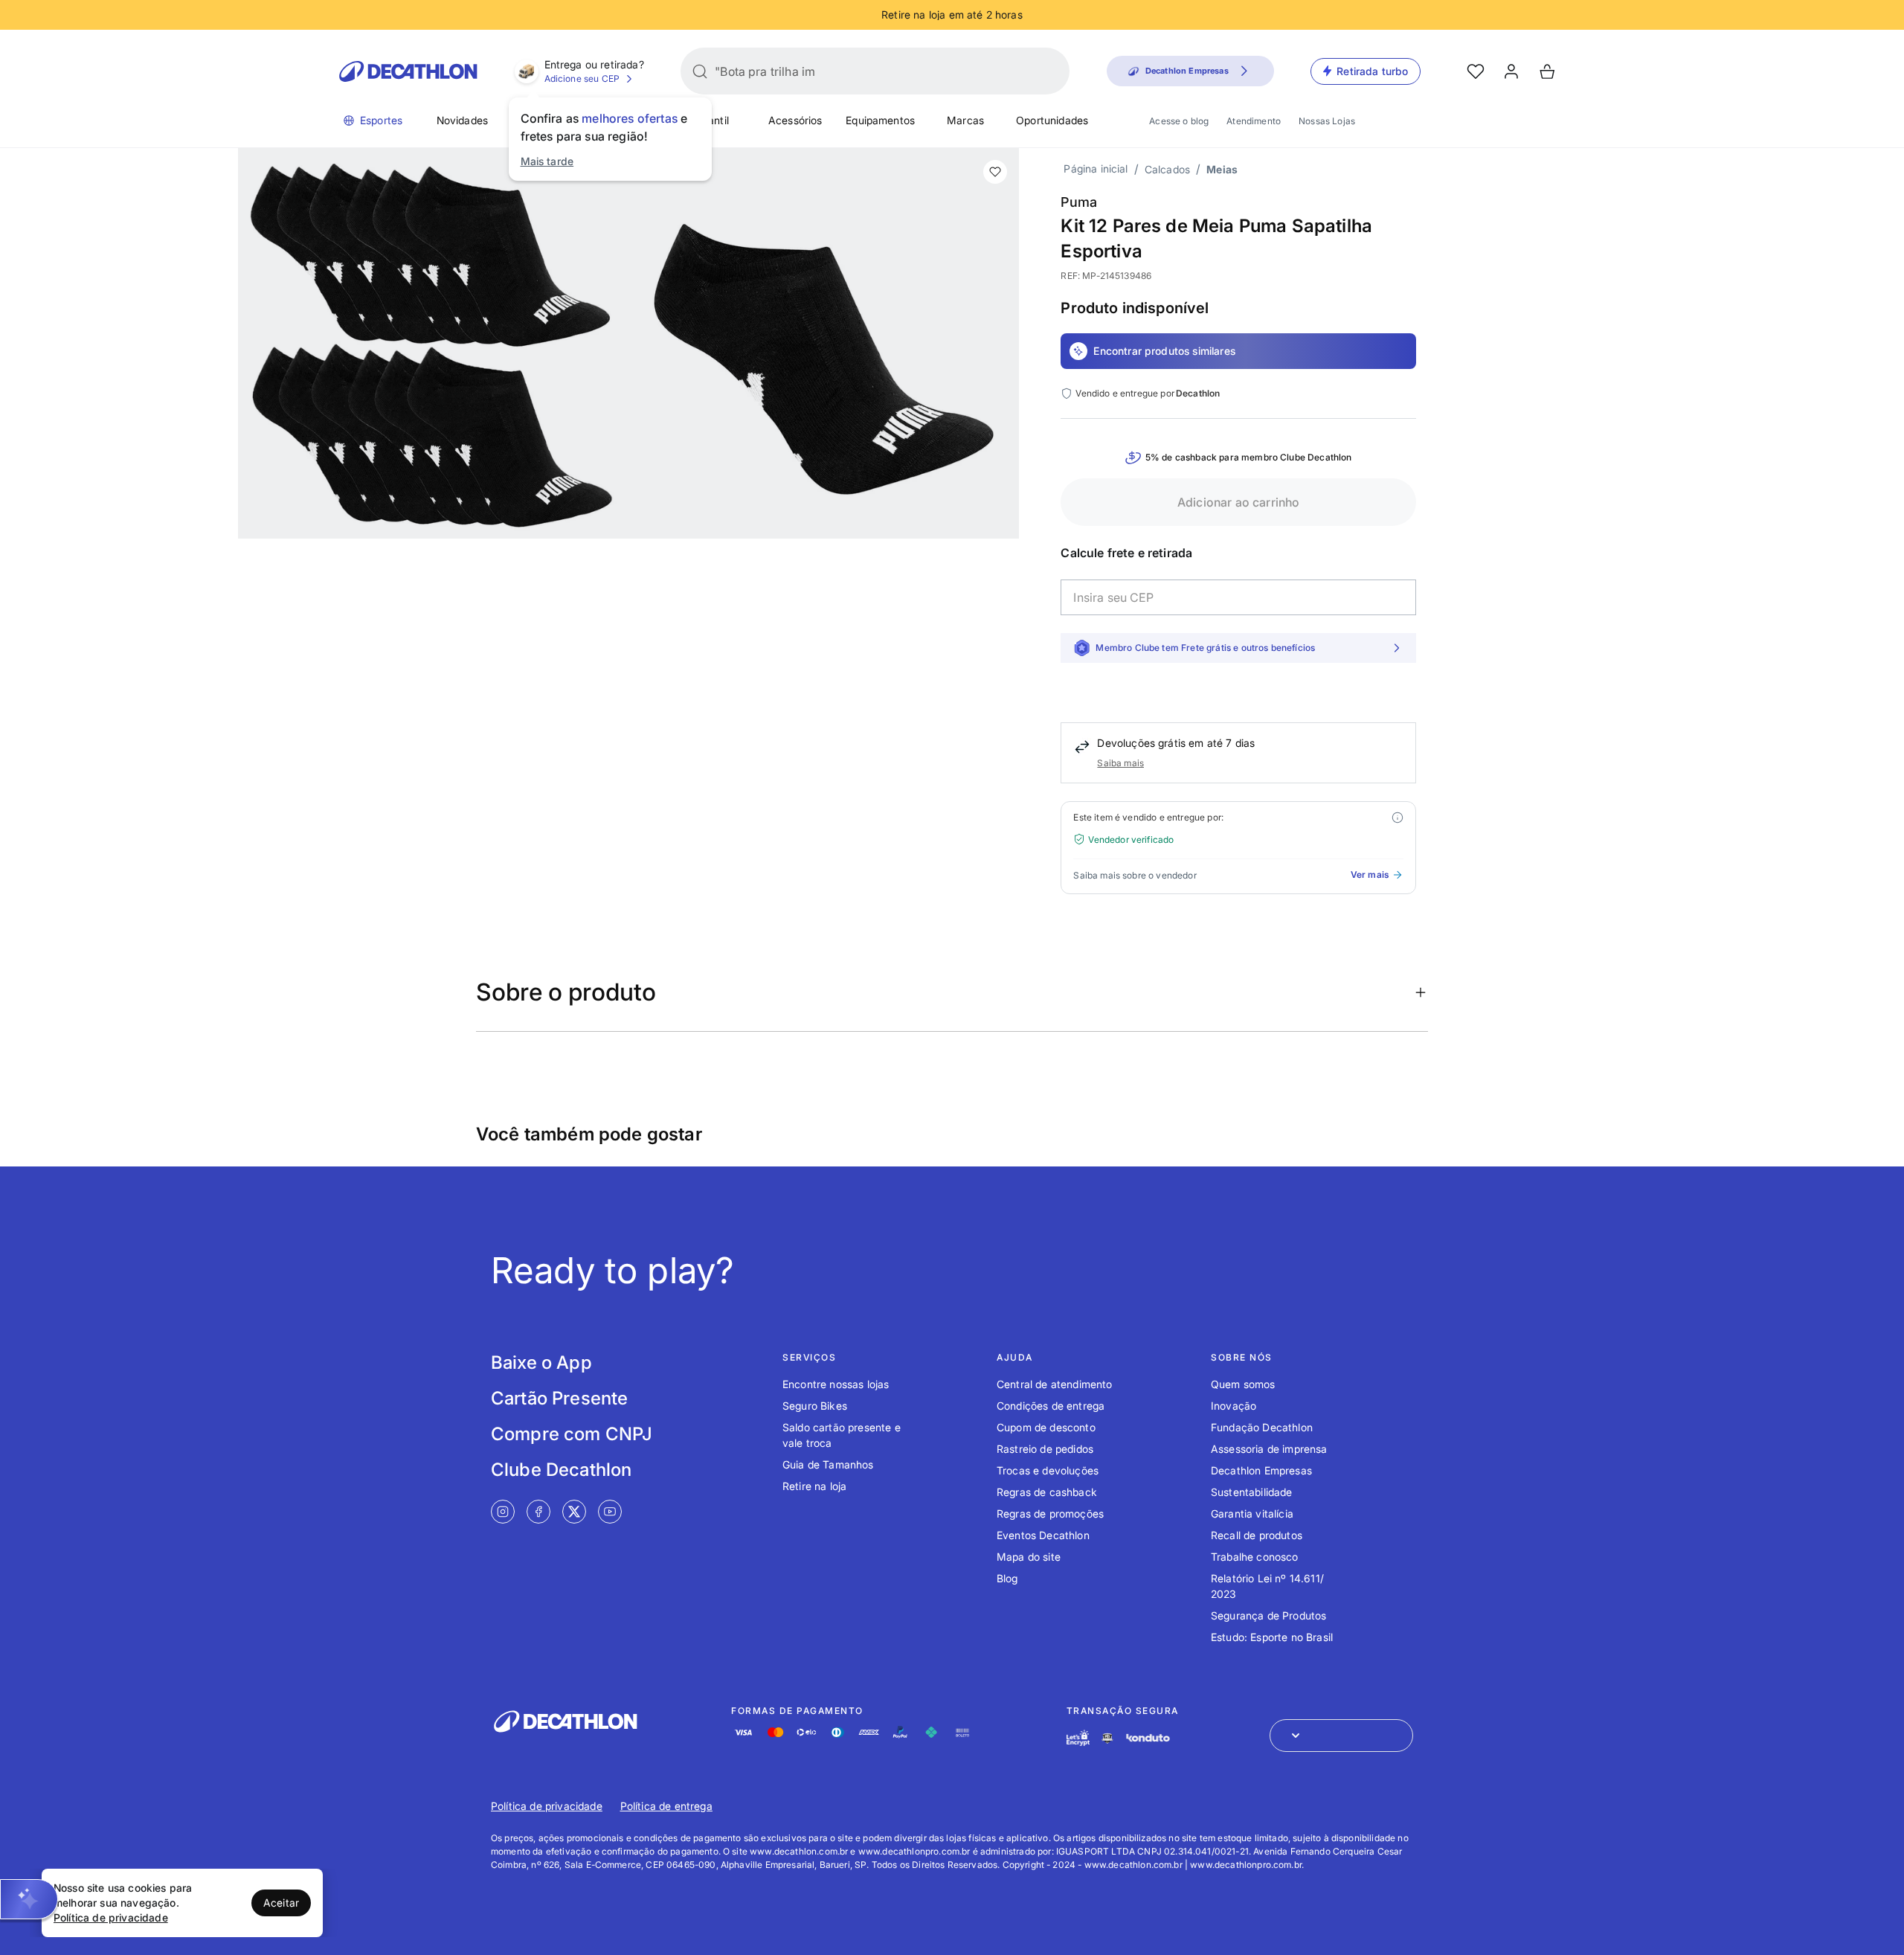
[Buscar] (700, 71)
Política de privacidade (547, 1806)
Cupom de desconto (1046, 1427)
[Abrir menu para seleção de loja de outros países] (1341, 1736)
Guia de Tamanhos (828, 1464)
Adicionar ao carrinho (1238, 502)
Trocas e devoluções (1048, 1470)
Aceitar (281, 1903)
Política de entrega (666, 1806)
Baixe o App (541, 1362)
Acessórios (795, 120)
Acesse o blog (1179, 121)
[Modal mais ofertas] (1398, 818)
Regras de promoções (1050, 1513)
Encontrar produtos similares (1164, 351)
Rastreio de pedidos (1045, 1449)
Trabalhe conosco (1255, 1557)
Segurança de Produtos (1268, 1615)
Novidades (462, 120)
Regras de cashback (1047, 1492)
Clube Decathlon (561, 1470)
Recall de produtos (1257, 1535)
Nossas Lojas (1327, 121)
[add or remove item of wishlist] (995, 172)
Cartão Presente (559, 1398)
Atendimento (1254, 121)
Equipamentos (880, 120)
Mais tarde (547, 161)
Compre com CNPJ (572, 1434)
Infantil (712, 120)
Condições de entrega (1051, 1406)
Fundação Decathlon (1262, 1427)
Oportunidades (1052, 120)
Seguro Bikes (815, 1406)
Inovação (1234, 1406)
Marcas (965, 120)
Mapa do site (1029, 1557)
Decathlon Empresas (1261, 1470)
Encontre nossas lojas (836, 1384)
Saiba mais (1120, 763)
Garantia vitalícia (1252, 1513)
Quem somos (1243, 1384)
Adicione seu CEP (582, 78)
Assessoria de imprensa (1269, 1449)
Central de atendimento (1055, 1384)
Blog (1007, 1578)
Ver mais (1370, 874)
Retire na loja (814, 1486)
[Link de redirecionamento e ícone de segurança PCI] (1107, 1738)
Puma (1079, 202)
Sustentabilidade (1252, 1492)
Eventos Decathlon (1043, 1535)
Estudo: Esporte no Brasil (1272, 1637)
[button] (29, 1899)
